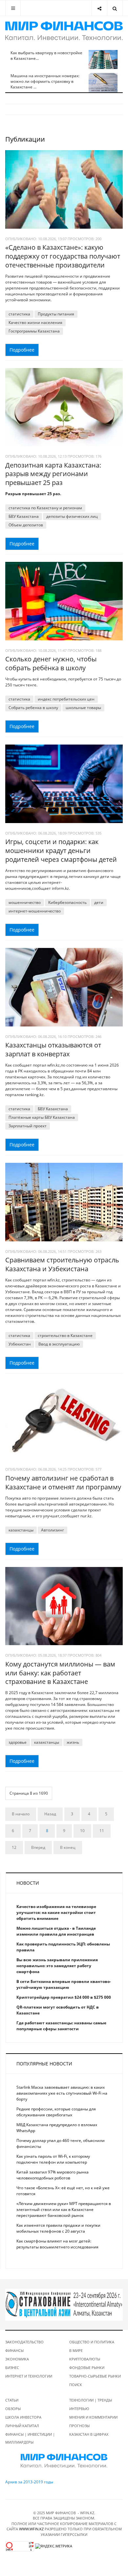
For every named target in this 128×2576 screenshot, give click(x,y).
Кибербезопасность (67, 902)
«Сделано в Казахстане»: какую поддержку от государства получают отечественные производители (63, 256)
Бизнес (12, 2368)
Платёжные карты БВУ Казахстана (42, 1117)
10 (82, 1831)
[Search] (115, 8)
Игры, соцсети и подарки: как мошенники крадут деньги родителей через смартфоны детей (61, 850)
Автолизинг (53, 1530)
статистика (19, 314)
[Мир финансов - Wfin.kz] (64, 31)
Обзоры (13, 2409)
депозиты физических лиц (72, 516)
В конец (68, 1847)
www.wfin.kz (31, 2529)
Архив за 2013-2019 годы (29, 2482)
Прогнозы (79, 2426)
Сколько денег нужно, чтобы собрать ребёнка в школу (51, 663)
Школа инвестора (23, 2417)
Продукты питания (56, 314)
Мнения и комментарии (93, 2417)
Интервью (79, 2409)
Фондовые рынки (87, 2368)
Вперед (38, 1847)
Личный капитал (22, 2426)
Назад (50, 1814)
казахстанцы (21, 1530)
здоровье (18, 1742)
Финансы (14, 2350)
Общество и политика (92, 2342)
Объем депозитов (26, 525)
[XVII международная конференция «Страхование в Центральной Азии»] (64, 2304)
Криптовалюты (85, 2359)
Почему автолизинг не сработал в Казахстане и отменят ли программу (63, 1483)
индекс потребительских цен (66, 699)
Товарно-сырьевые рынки (95, 2376)
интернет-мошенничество (35, 911)
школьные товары (83, 708)
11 (102, 1831)
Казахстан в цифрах (89, 2434)
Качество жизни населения (35, 322)
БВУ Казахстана (24, 516)
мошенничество (25, 902)
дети (99, 902)
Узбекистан (20, 1344)
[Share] (99, 8)
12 (14, 1847)
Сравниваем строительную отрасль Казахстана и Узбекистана (62, 1264)
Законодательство (24, 2342)
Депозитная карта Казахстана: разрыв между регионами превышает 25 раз (53, 474)
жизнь (73, 1742)
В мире (76, 2350)
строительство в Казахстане (65, 1335)
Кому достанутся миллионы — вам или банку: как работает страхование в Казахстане (60, 1673)
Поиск (76, 2385)
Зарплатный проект (28, 1126)
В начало (21, 1814)
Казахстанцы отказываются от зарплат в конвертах (53, 1049)
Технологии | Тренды (91, 2400)
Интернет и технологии (29, 2376)
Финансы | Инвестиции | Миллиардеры (30, 2438)
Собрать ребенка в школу (33, 708)
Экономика (17, 2359)
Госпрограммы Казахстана (34, 331)
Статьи (12, 2400)
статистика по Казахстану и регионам (45, 508)
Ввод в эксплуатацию (59, 1344)
